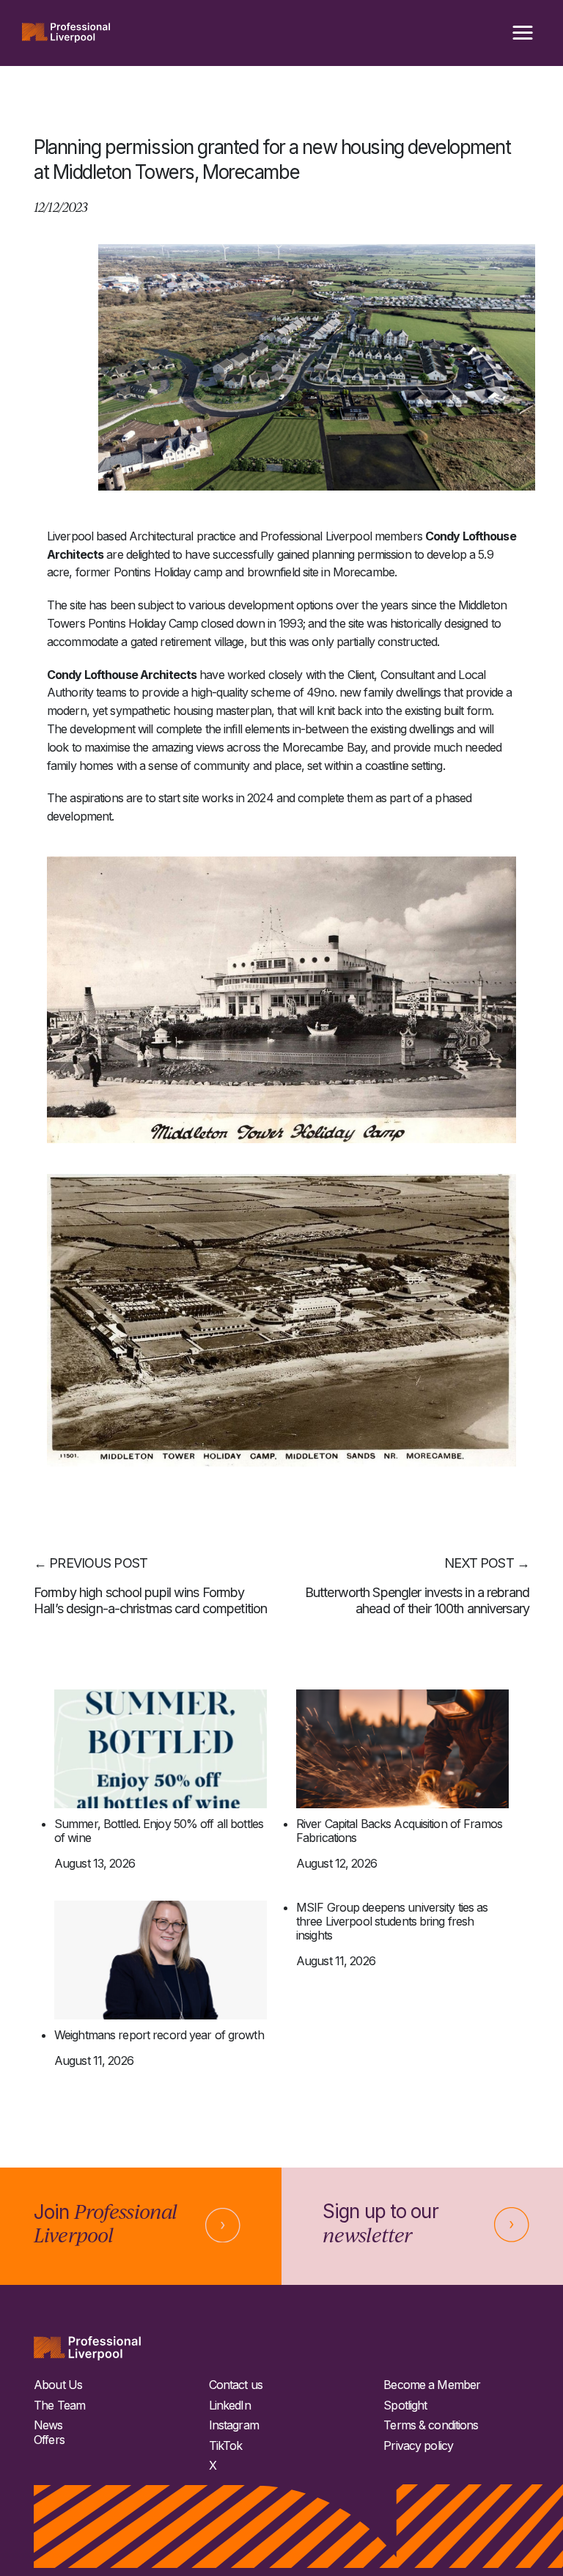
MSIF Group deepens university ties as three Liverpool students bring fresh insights (392, 1922)
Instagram (234, 2425)
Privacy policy (418, 2446)
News (48, 2425)
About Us (58, 2385)
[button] (523, 33)
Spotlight (405, 2406)
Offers (49, 2440)
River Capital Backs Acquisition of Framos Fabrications (399, 1831)
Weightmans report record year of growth (159, 2035)
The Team (59, 2406)
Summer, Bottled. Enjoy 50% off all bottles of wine (159, 1831)
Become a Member (432, 2385)
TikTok (226, 2446)
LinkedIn (230, 2406)
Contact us (236, 2385)
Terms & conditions (431, 2425)
